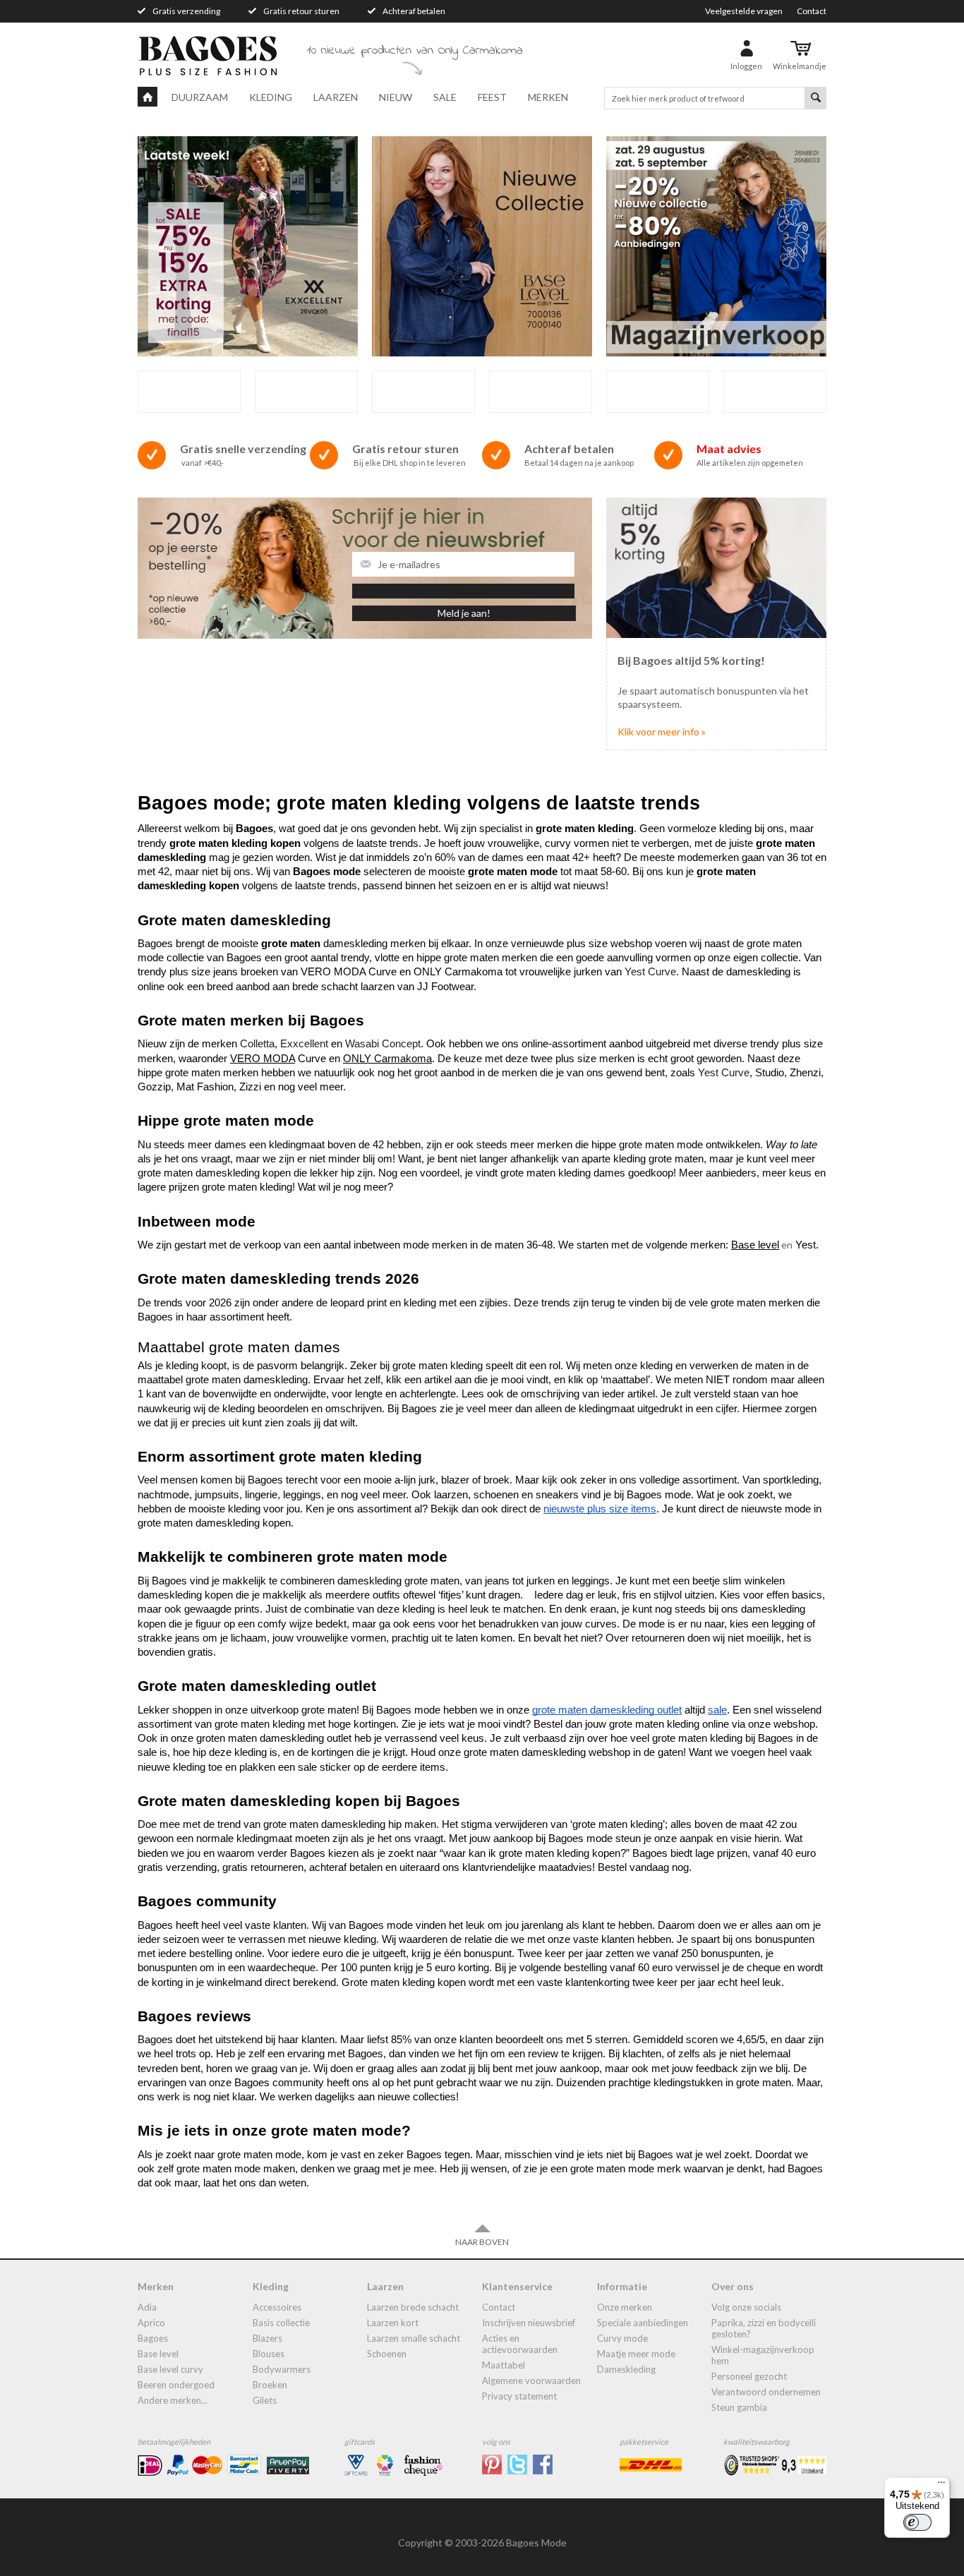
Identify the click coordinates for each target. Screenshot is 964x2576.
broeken (270, 2385)
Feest (492, 97)
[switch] (917, 2522)
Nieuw (396, 97)
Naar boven (482, 2242)
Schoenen (387, 2354)
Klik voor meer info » (662, 732)
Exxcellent (306, 1044)
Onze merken (625, 2307)
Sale (445, 97)
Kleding (271, 97)
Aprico (151, 2323)
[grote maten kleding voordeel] (716, 566)
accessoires (277, 2307)
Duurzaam (200, 97)
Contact (812, 11)
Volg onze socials (746, 2307)
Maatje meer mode (636, 2354)
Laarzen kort (393, 2323)
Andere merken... (173, 2400)
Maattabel (504, 2365)
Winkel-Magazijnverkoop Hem (763, 2355)
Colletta (257, 1044)
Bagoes (153, 2338)
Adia (147, 2307)
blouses (269, 2354)
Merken (548, 97)
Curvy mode (622, 2338)
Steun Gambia (739, 2407)
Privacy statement (519, 2396)
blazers (267, 2338)
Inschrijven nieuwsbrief (529, 2323)
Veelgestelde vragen (744, 11)
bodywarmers (282, 2369)
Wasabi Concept (383, 1044)
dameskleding (626, 2369)
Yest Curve (650, 972)
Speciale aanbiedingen (643, 2323)
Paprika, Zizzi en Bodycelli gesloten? (764, 2328)
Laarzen (336, 97)
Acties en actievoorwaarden (520, 2344)
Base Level (158, 2354)
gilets (265, 2400)
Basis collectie (281, 2323)
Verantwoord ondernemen (766, 2392)
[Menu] (941, 2486)
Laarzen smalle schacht (414, 2338)
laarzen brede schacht (413, 2307)
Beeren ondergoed (176, 2385)
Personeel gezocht (749, 2376)
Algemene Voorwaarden (531, 2381)
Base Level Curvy (170, 2369)
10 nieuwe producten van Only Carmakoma (415, 51)
